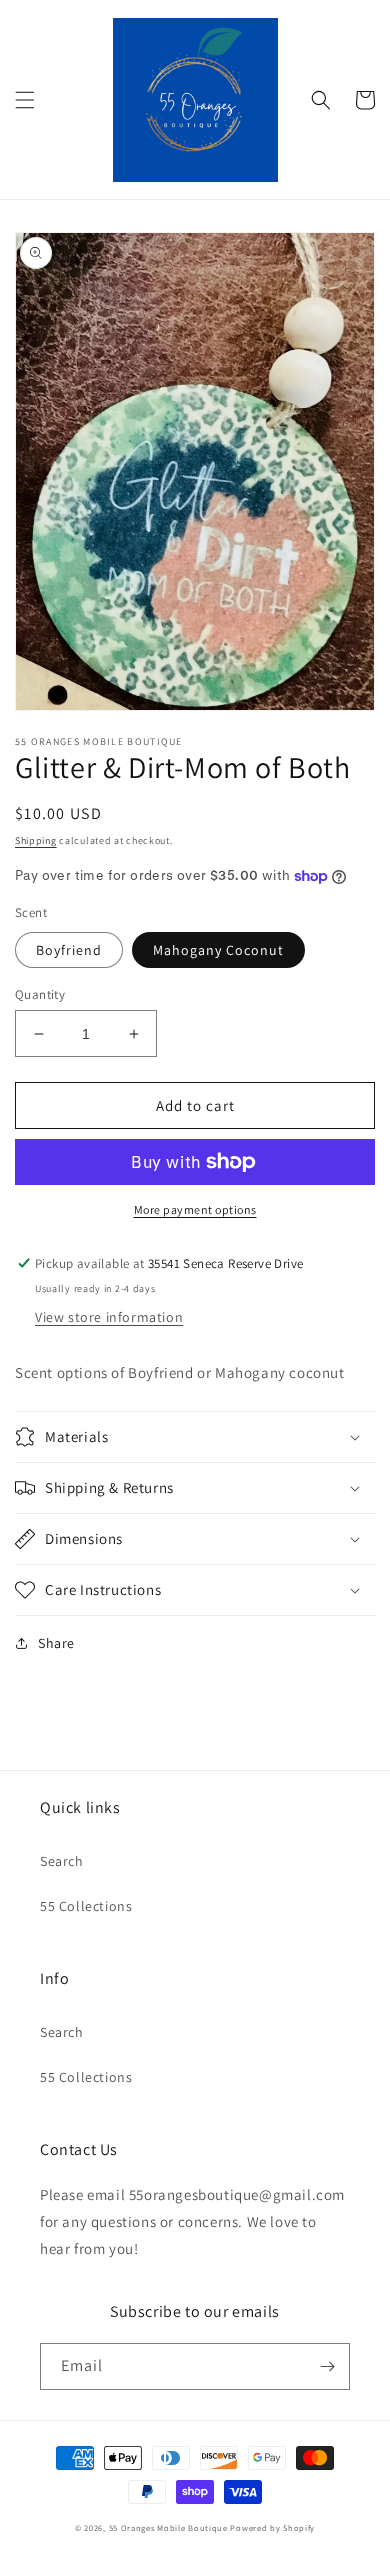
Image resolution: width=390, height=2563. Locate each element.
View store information (109, 1317)
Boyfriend (69, 950)
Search (62, 1861)
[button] (25, 100)
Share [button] (56, 1643)
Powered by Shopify (272, 2527)
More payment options (195, 1209)
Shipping (36, 840)
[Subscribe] (327, 2366)
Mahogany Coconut (218, 950)
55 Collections (86, 1906)
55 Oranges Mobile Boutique (168, 2527)
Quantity (40, 994)
